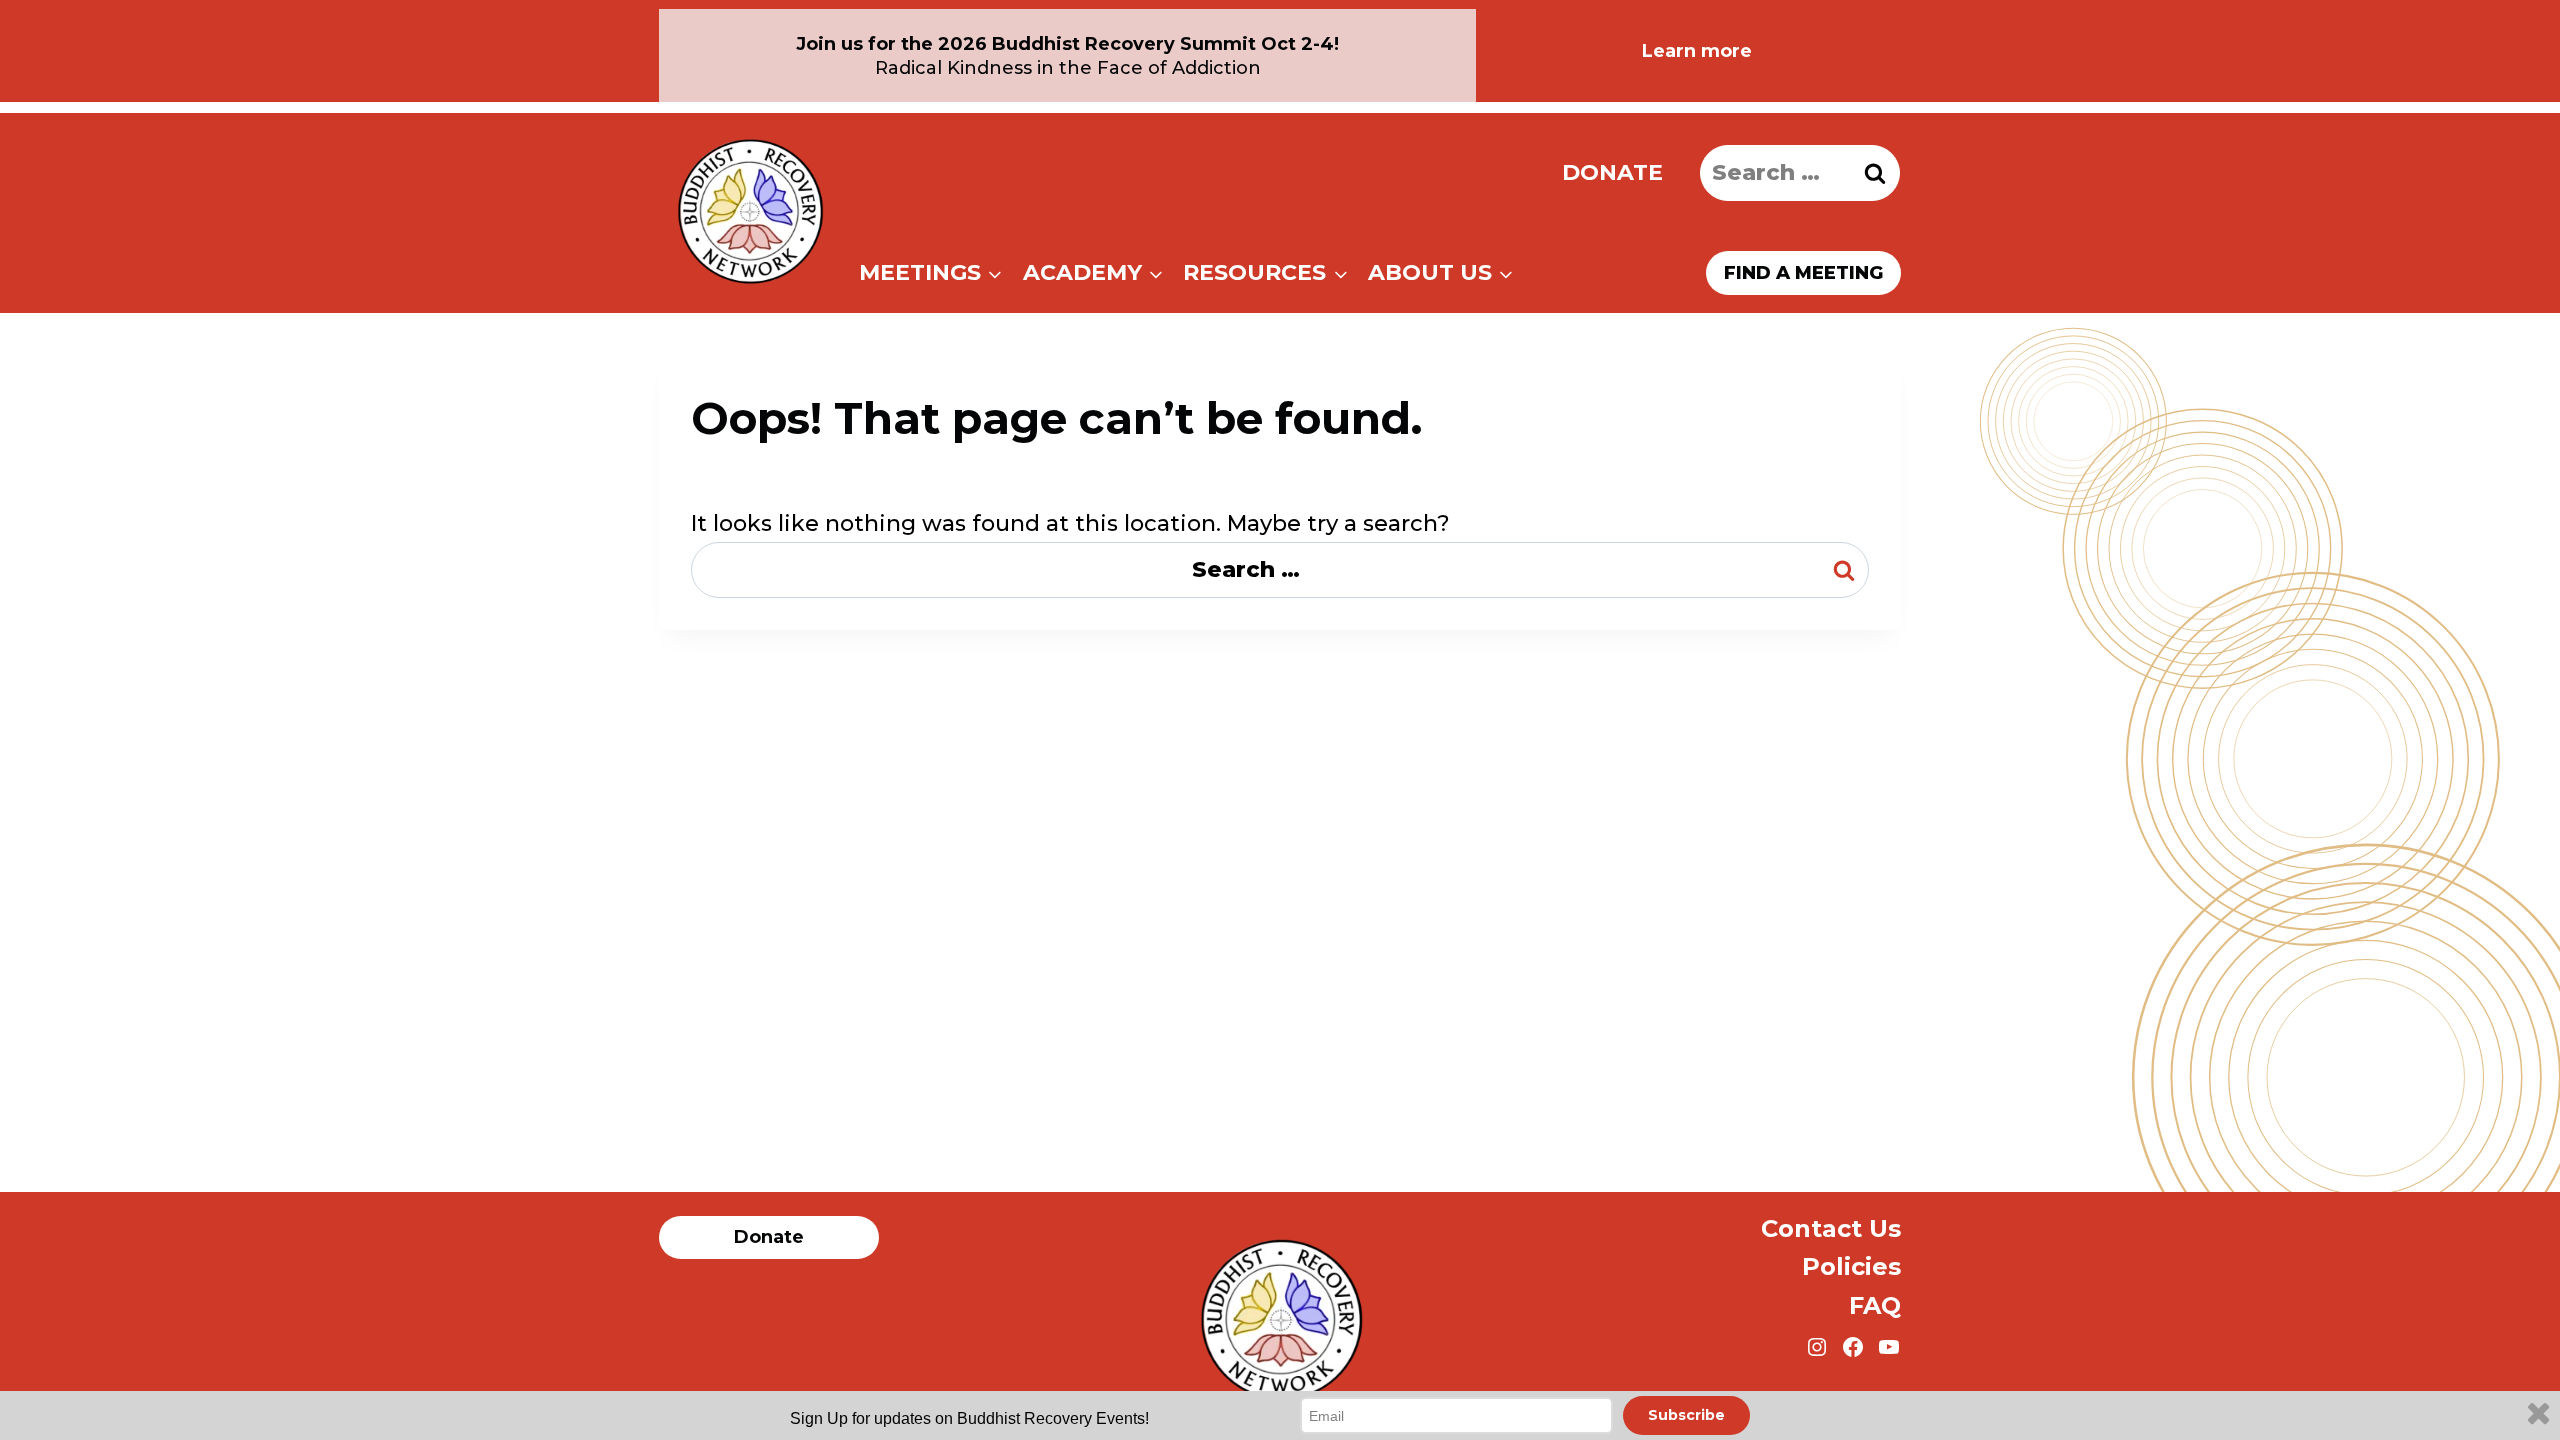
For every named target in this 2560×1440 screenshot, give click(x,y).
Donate (1612, 172)
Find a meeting (1803, 273)
